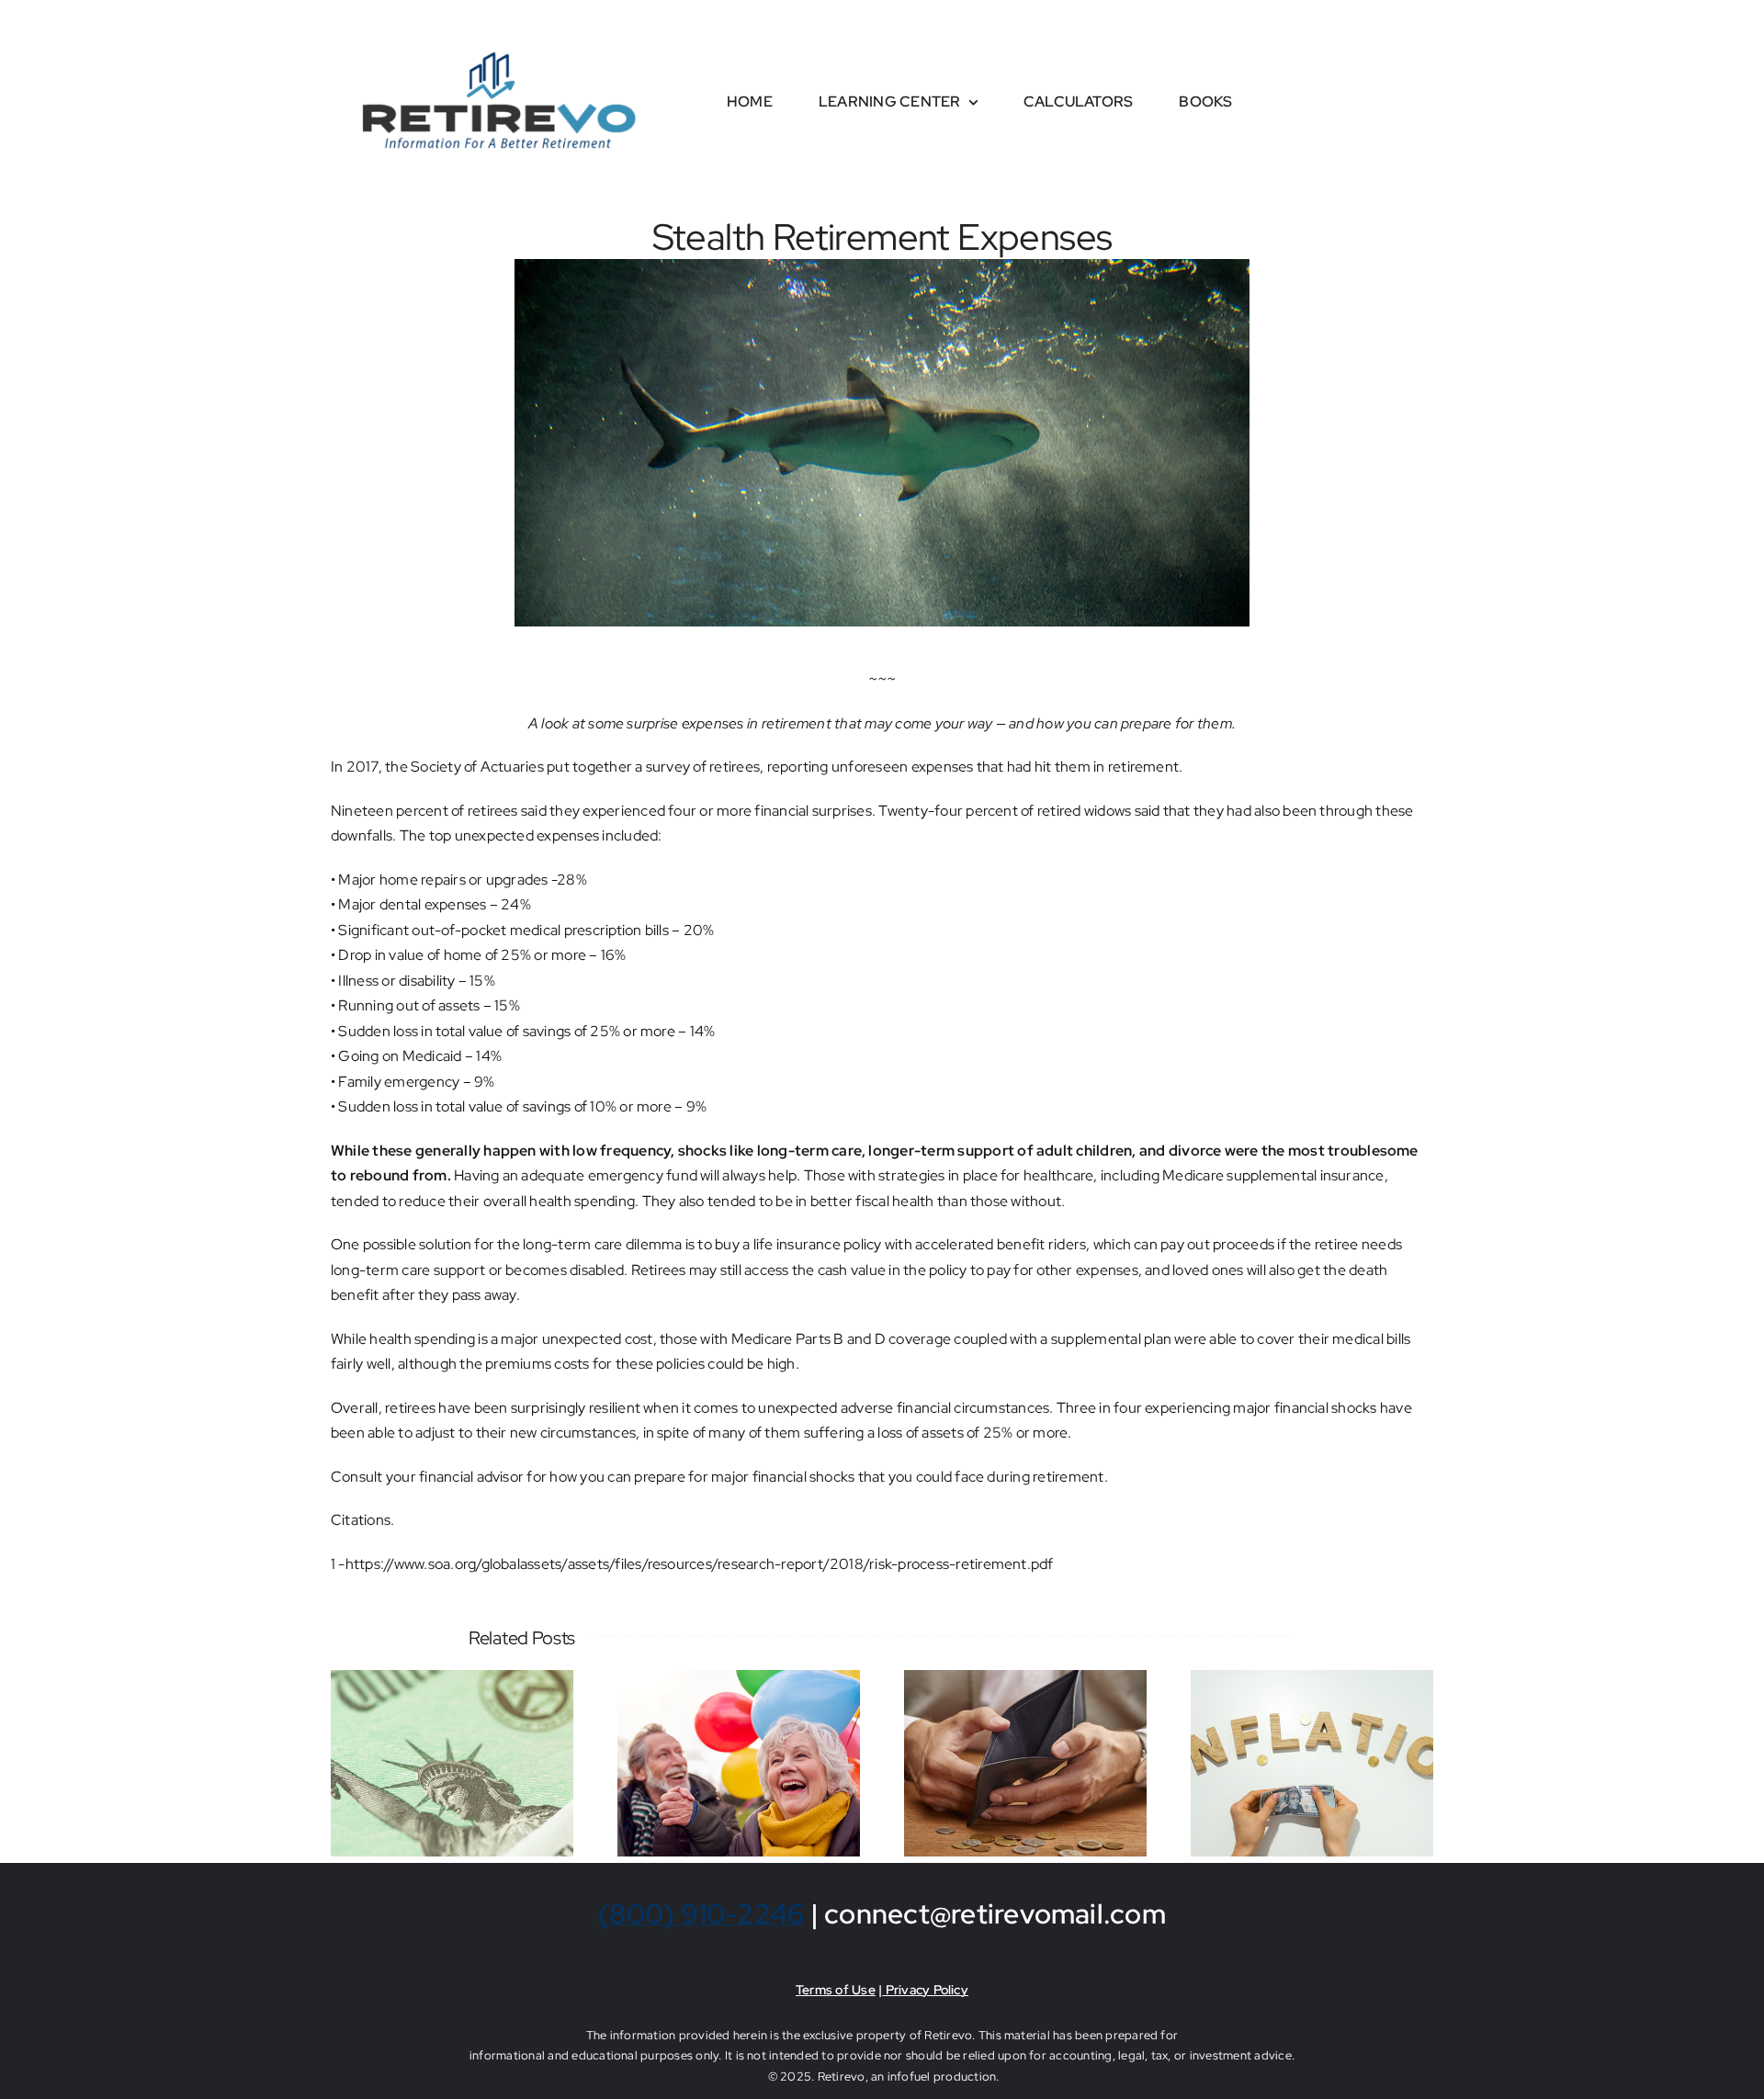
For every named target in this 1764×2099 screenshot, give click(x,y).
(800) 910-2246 (701, 1913)
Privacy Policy (925, 1990)
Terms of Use (836, 1990)
